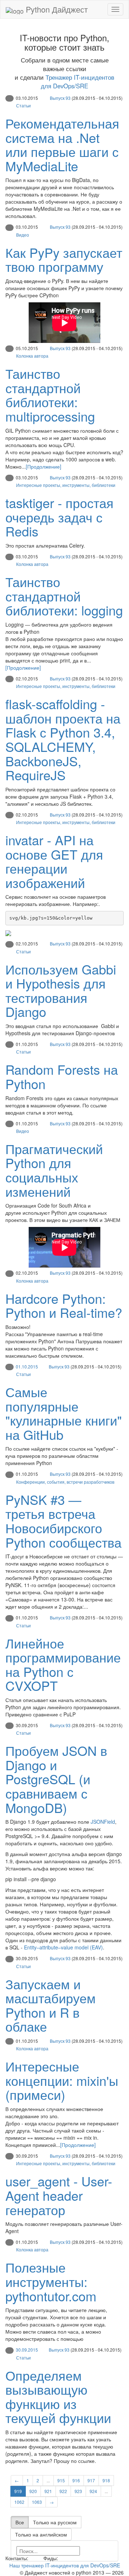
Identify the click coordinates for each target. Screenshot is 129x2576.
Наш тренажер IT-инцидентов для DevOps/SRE (65, 2565)
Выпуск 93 (60, 98)
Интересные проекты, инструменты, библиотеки (66, 485)
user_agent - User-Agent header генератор (59, 2195)
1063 (37, 2502)
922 (63, 2491)
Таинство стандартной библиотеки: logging (64, 596)
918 (106, 2480)
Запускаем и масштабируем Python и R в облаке (51, 2005)
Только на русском (55, 2522)
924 (93, 2491)
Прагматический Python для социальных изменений (54, 1170)
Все (20, 2522)
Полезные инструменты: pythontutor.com (51, 2281)
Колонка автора (32, 356)
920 (33, 2491)
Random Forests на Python (62, 1076)
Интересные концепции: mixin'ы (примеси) (62, 2080)
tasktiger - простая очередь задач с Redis (59, 517)
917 (91, 2480)
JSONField (103, 1822)
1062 (19, 2502)
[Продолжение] (44, 466)
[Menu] (115, 9)
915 (61, 2480)
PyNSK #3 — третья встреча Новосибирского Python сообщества (63, 1521)
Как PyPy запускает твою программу (64, 259)
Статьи (23, 105)
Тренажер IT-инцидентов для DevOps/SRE (78, 82)
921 (48, 2491)
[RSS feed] (62, 2558)
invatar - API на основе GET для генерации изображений (54, 861)
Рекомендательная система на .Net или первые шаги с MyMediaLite (62, 144)
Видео (23, 235)
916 (76, 2480)
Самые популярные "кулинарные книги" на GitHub (64, 1413)
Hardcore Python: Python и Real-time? (64, 1305)
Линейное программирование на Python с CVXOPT (63, 1664)
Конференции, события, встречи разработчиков (65, 1482)
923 (78, 2491)
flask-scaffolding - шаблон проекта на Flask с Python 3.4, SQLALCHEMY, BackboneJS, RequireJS (63, 739)
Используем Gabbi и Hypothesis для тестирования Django (61, 990)
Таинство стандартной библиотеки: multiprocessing (50, 395)
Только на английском (41, 2534)
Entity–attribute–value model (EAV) (63, 1947)
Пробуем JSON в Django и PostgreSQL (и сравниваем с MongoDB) (56, 1779)
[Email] (35, 2558)
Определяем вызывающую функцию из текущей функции (58, 2396)
